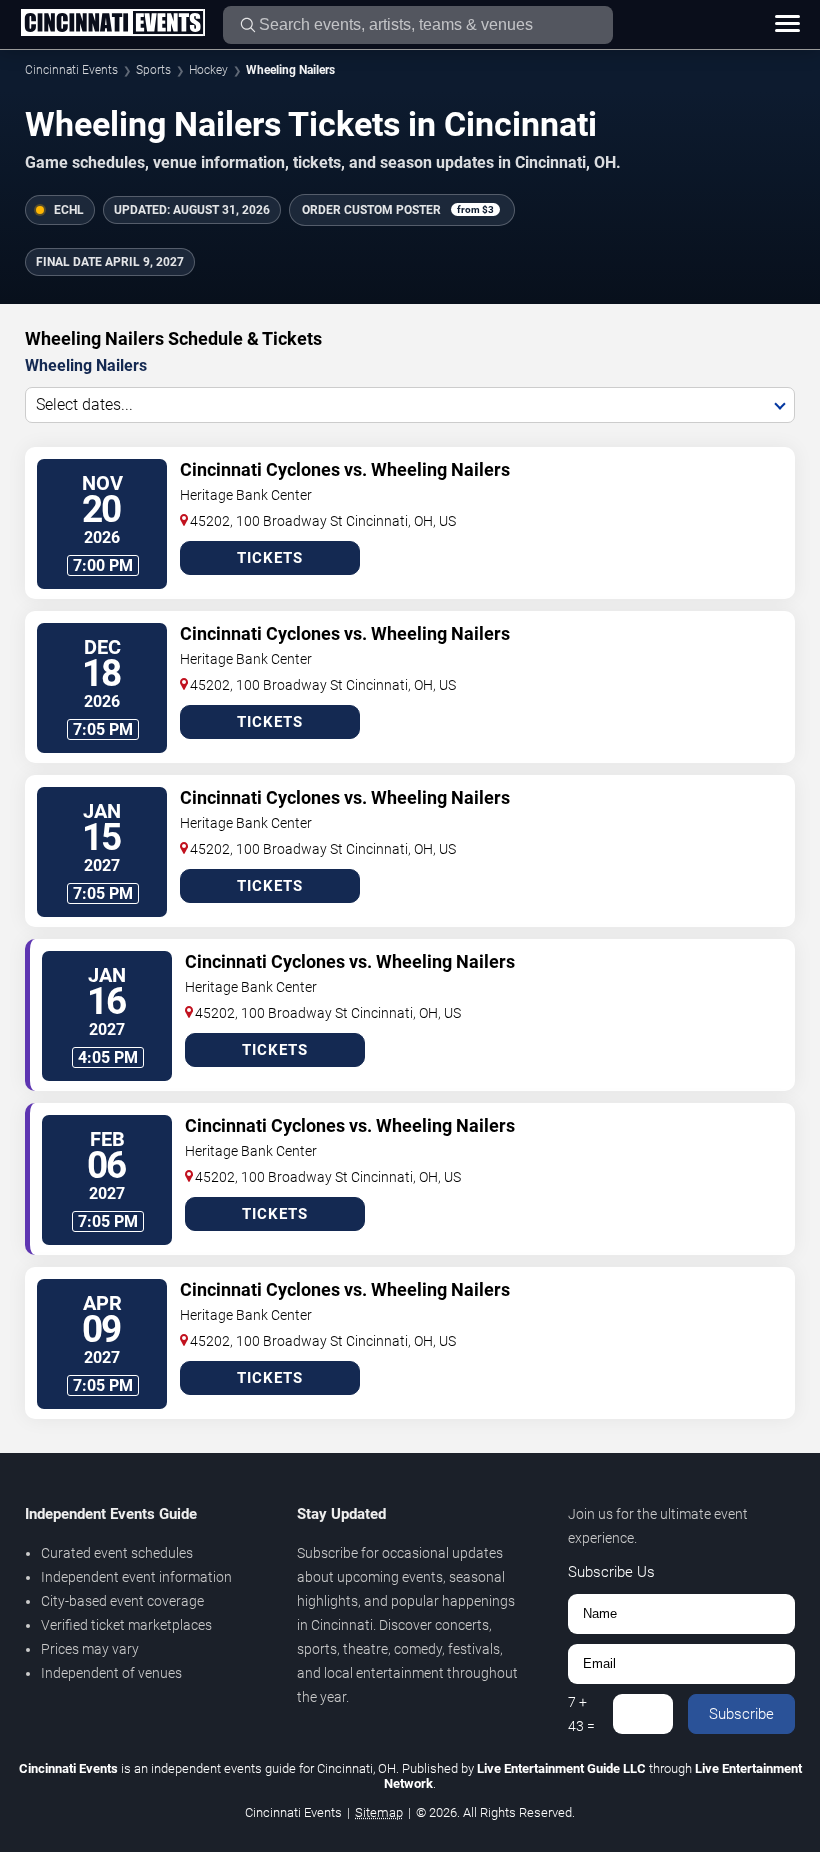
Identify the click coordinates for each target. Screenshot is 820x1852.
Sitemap (379, 1812)
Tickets (270, 558)
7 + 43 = (581, 1714)
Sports (153, 70)
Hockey (208, 70)
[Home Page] (112, 24)
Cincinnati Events (71, 70)
